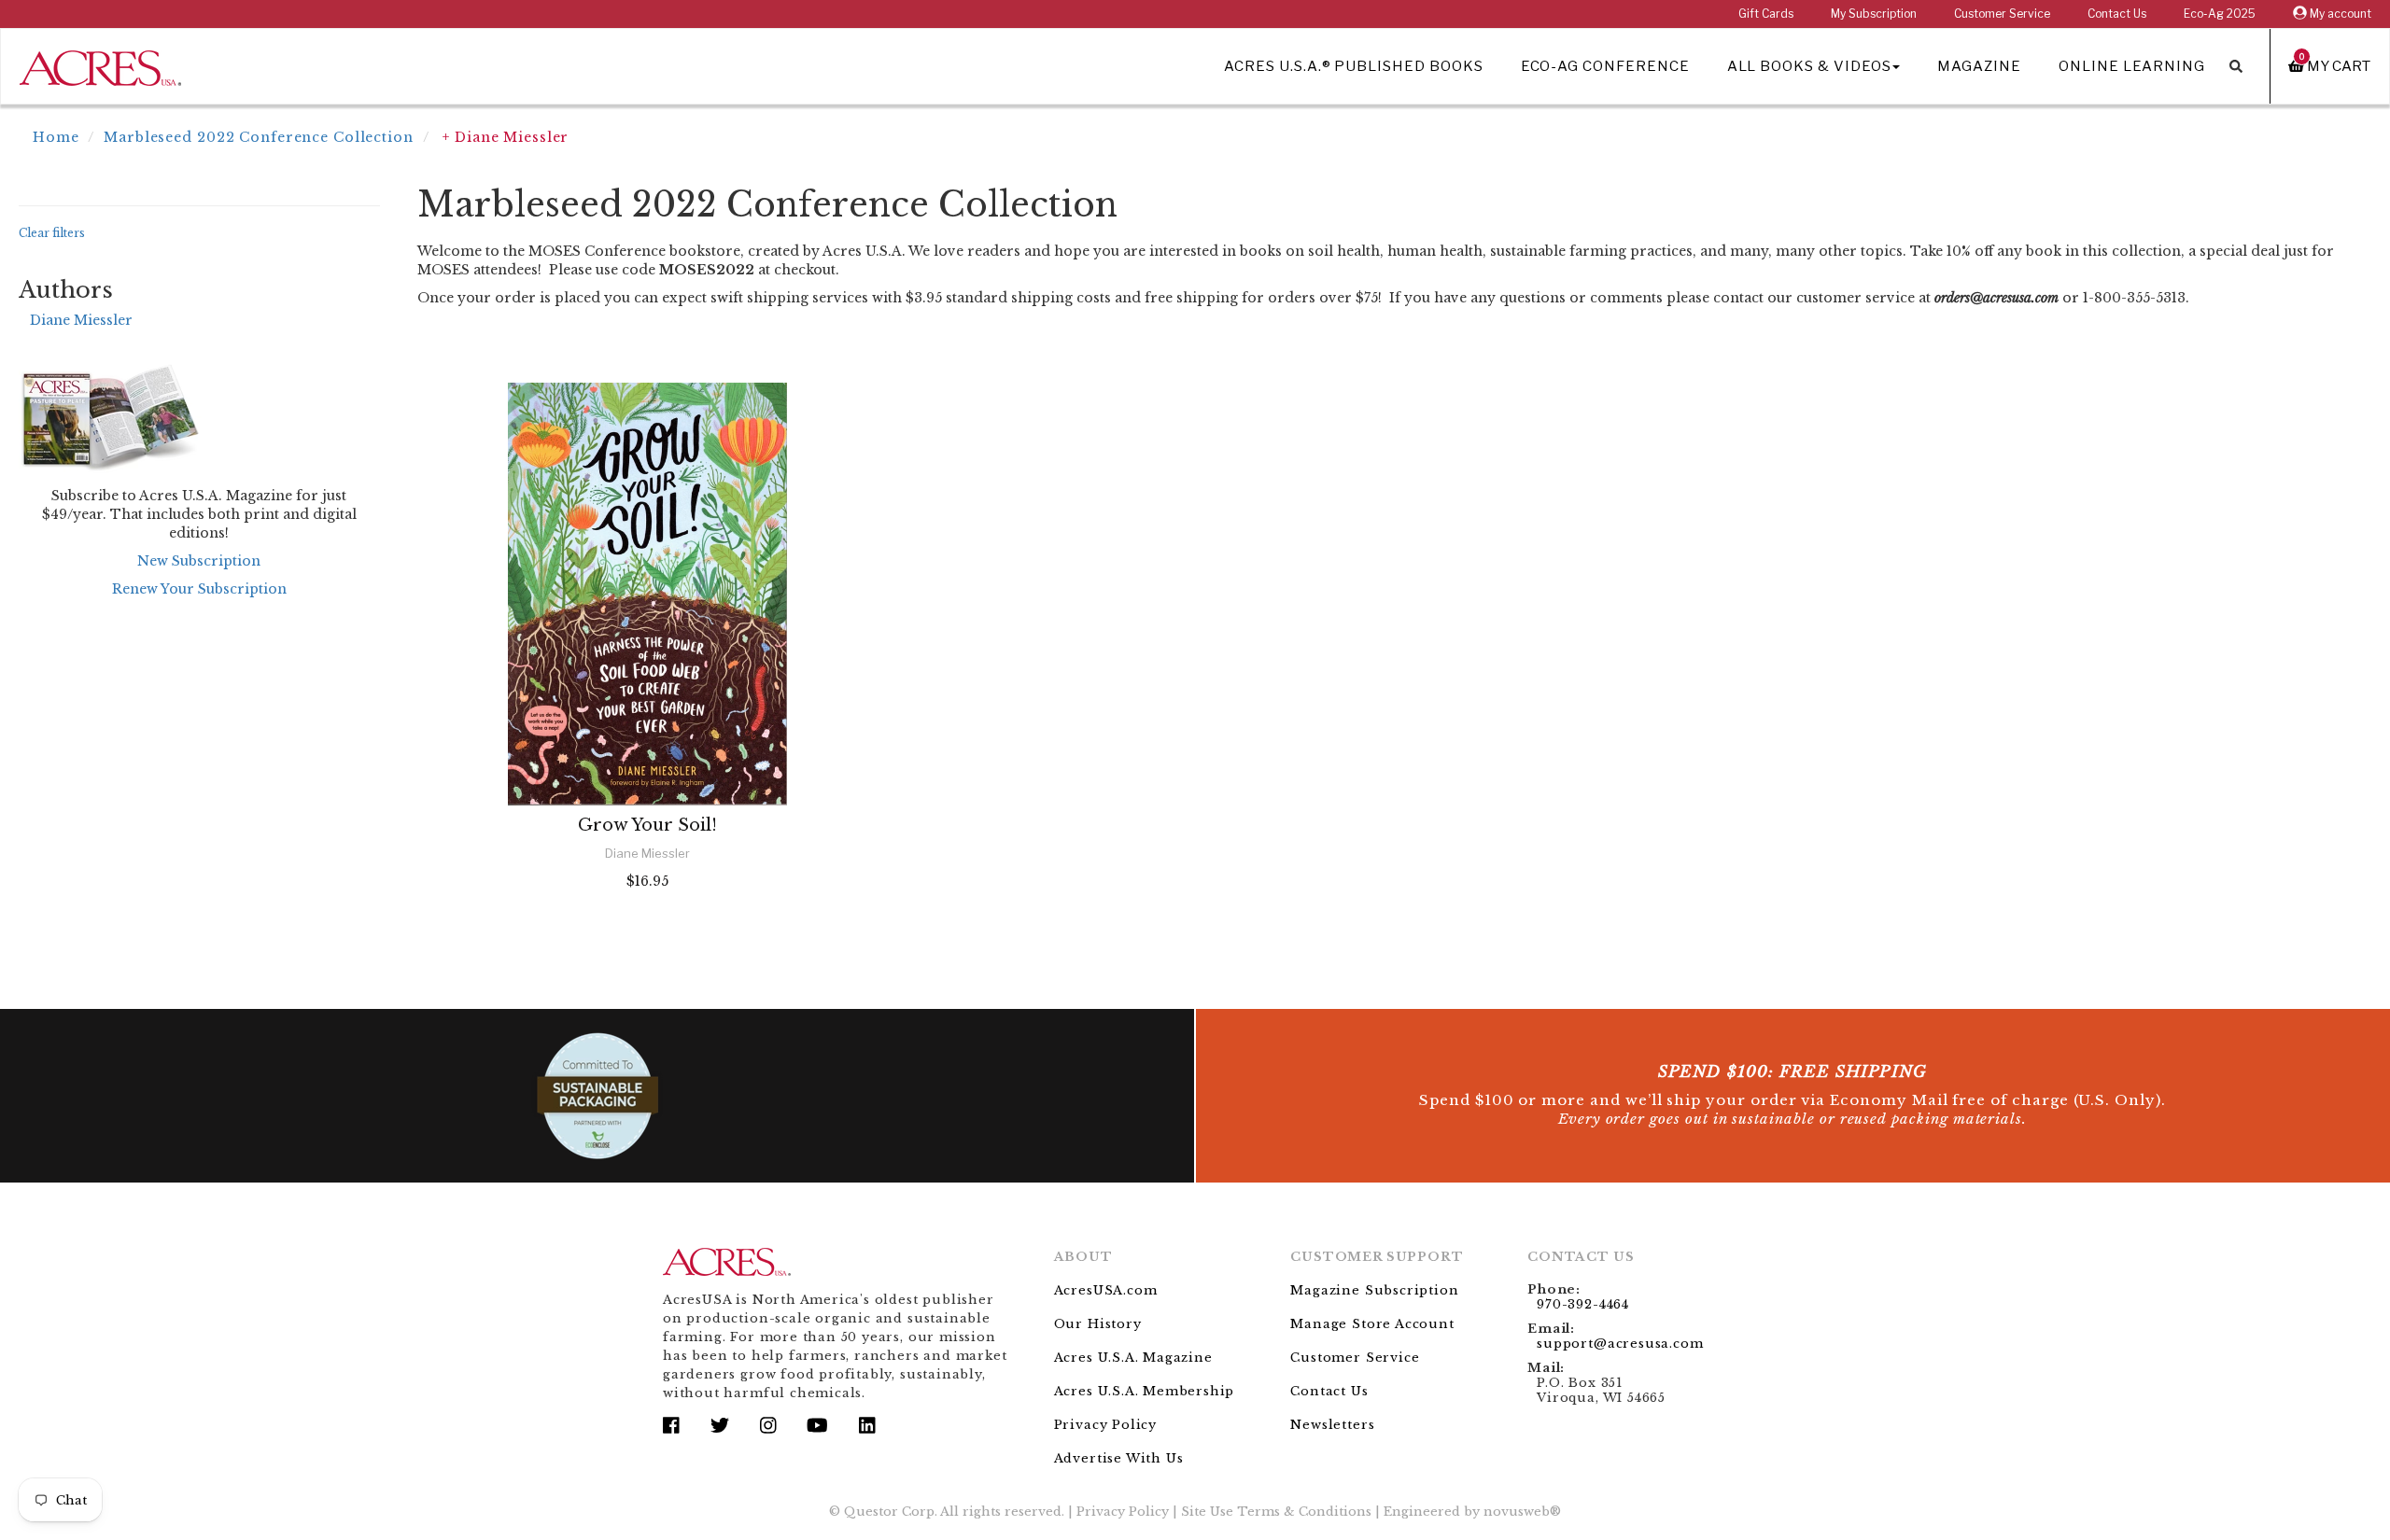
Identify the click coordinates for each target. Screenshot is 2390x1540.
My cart (2335, 66)
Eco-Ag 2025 (2220, 14)
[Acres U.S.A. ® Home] (100, 65)
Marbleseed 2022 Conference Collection (259, 137)
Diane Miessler (81, 320)
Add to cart (647, 931)
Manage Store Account (1372, 1324)
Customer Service (2002, 14)
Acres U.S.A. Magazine (1133, 1358)
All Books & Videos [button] (1809, 66)
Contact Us (2117, 14)
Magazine (1979, 66)
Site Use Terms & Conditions (1276, 1512)
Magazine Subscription (1374, 1290)
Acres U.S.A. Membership (1145, 1391)
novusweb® (1522, 1512)
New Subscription (199, 561)
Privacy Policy (1105, 1425)
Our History (1098, 1324)
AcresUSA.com (1106, 1290)
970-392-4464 (1583, 1304)
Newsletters (1332, 1425)
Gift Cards (1766, 14)
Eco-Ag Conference (1605, 66)
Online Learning (2132, 66)
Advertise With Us (1119, 1458)
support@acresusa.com (1620, 1344)
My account (2339, 14)
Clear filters (52, 233)
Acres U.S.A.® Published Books (1353, 66)
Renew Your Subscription (199, 589)
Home (56, 137)
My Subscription (1874, 14)
